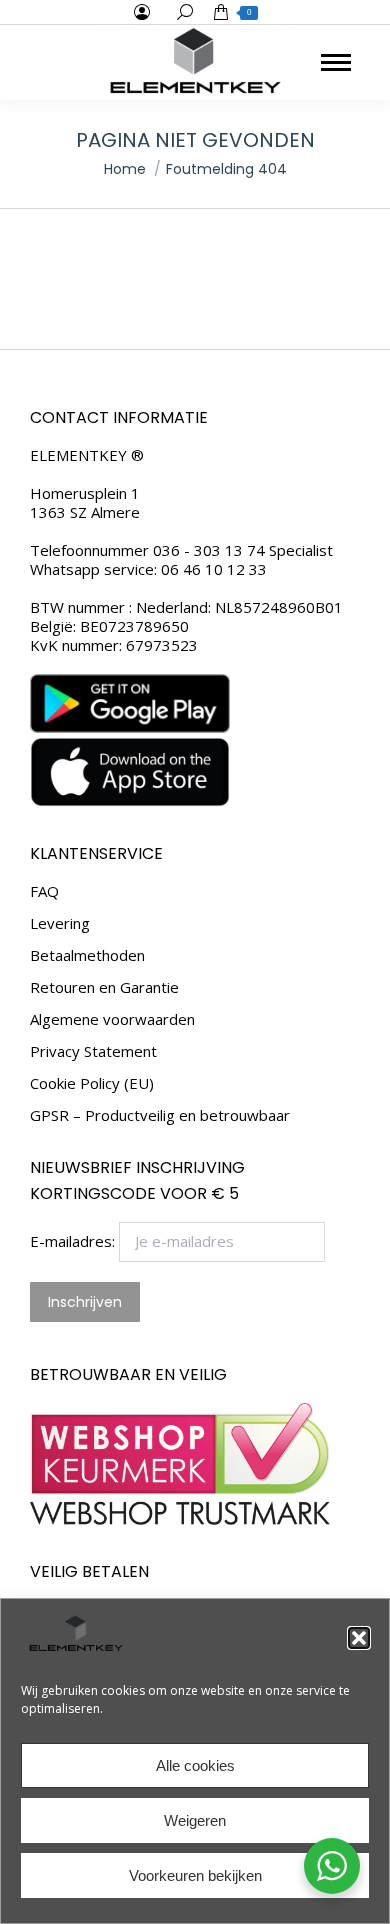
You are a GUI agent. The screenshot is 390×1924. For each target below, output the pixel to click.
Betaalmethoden (87, 955)
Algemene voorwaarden (112, 1019)
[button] (359, 1638)
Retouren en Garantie (104, 987)
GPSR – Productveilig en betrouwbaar (160, 1115)
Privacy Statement (93, 1051)
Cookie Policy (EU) (92, 1083)
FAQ (44, 891)
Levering (60, 923)
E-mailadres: (74, 1241)
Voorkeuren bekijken (195, 1875)
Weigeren (195, 1820)
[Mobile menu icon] (336, 62)
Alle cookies (195, 1765)
